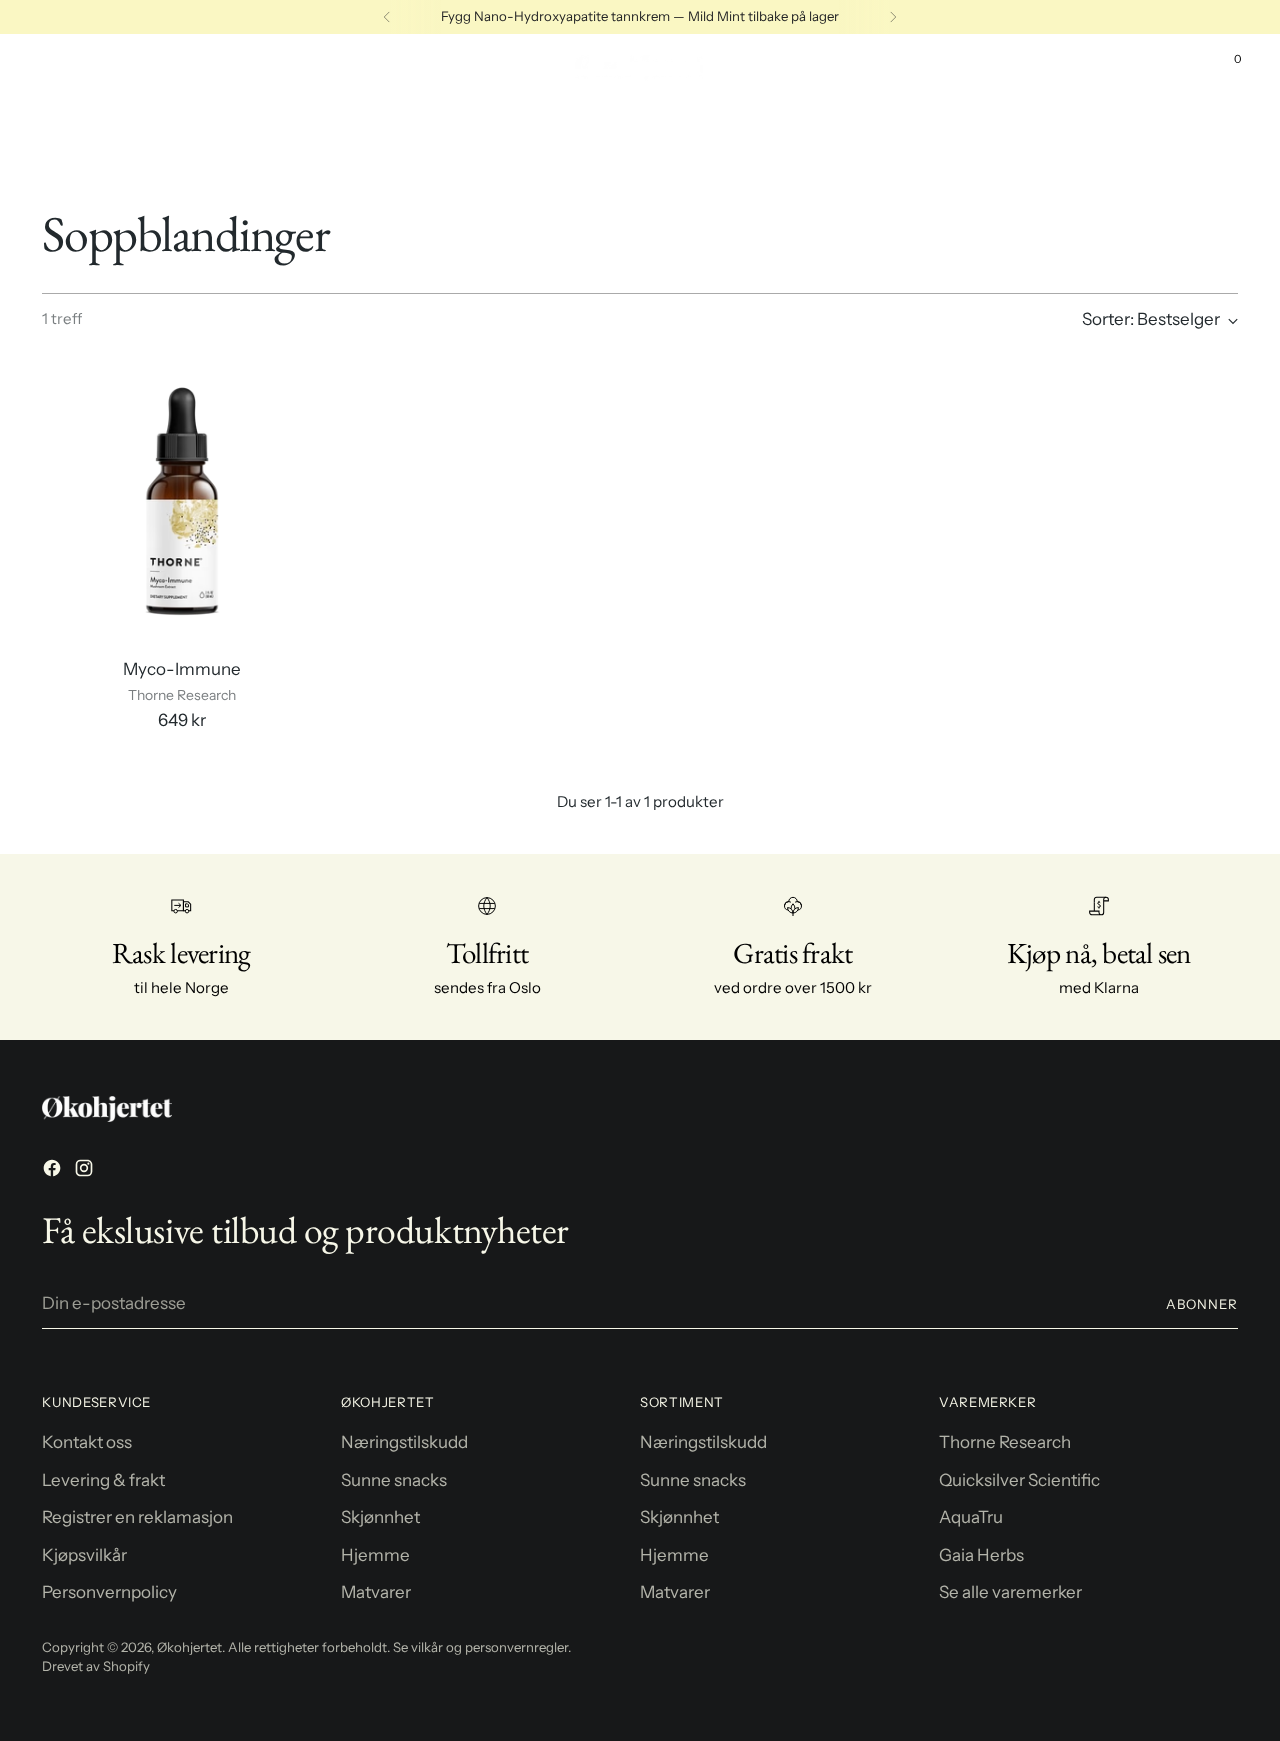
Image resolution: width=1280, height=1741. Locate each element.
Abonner (1202, 1304)
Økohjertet (189, 1647)
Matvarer (376, 1592)
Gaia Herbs (981, 1555)
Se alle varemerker (1010, 1592)
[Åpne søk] (1143, 68)
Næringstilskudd (404, 1442)
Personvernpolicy (109, 1592)
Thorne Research (1005, 1442)
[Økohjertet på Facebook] (54, 1172)
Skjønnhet (380, 1517)
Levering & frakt (103, 1480)
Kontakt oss (87, 1442)
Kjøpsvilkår (84, 1555)
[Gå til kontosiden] (1185, 68)
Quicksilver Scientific (1019, 1480)
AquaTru (971, 1517)
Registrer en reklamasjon (137, 1517)
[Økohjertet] (640, 68)
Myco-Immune (182, 669)
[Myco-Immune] (182, 501)
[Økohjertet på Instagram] (86, 1172)
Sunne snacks (394, 1480)
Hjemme (375, 1555)
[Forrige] (387, 17)
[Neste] (893, 17)
